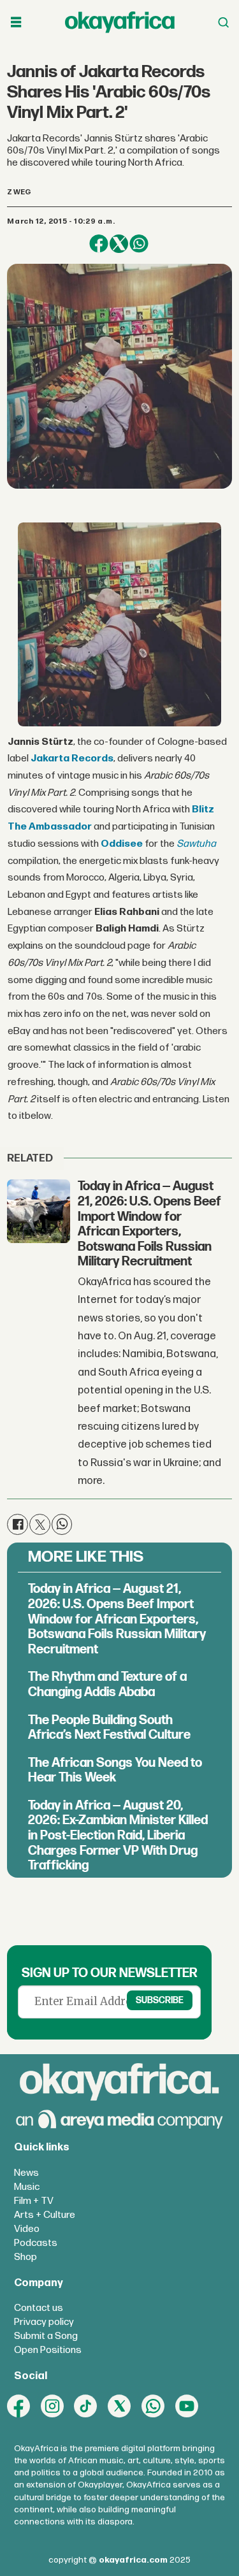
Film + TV (34, 2201)
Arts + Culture (45, 2215)
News (26, 2173)
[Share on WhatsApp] (139, 244)
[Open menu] (16, 22)
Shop (25, 2257)
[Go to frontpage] (120, 22)
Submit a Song (46, 2336)
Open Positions (48, 2350)
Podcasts (36, 2243)
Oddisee (122, 844)
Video (27, 2229)
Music (27, 2187)
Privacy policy (44, 2322)
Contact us (39, 2308)
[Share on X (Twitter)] (119, 244)
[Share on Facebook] (98, 244)
